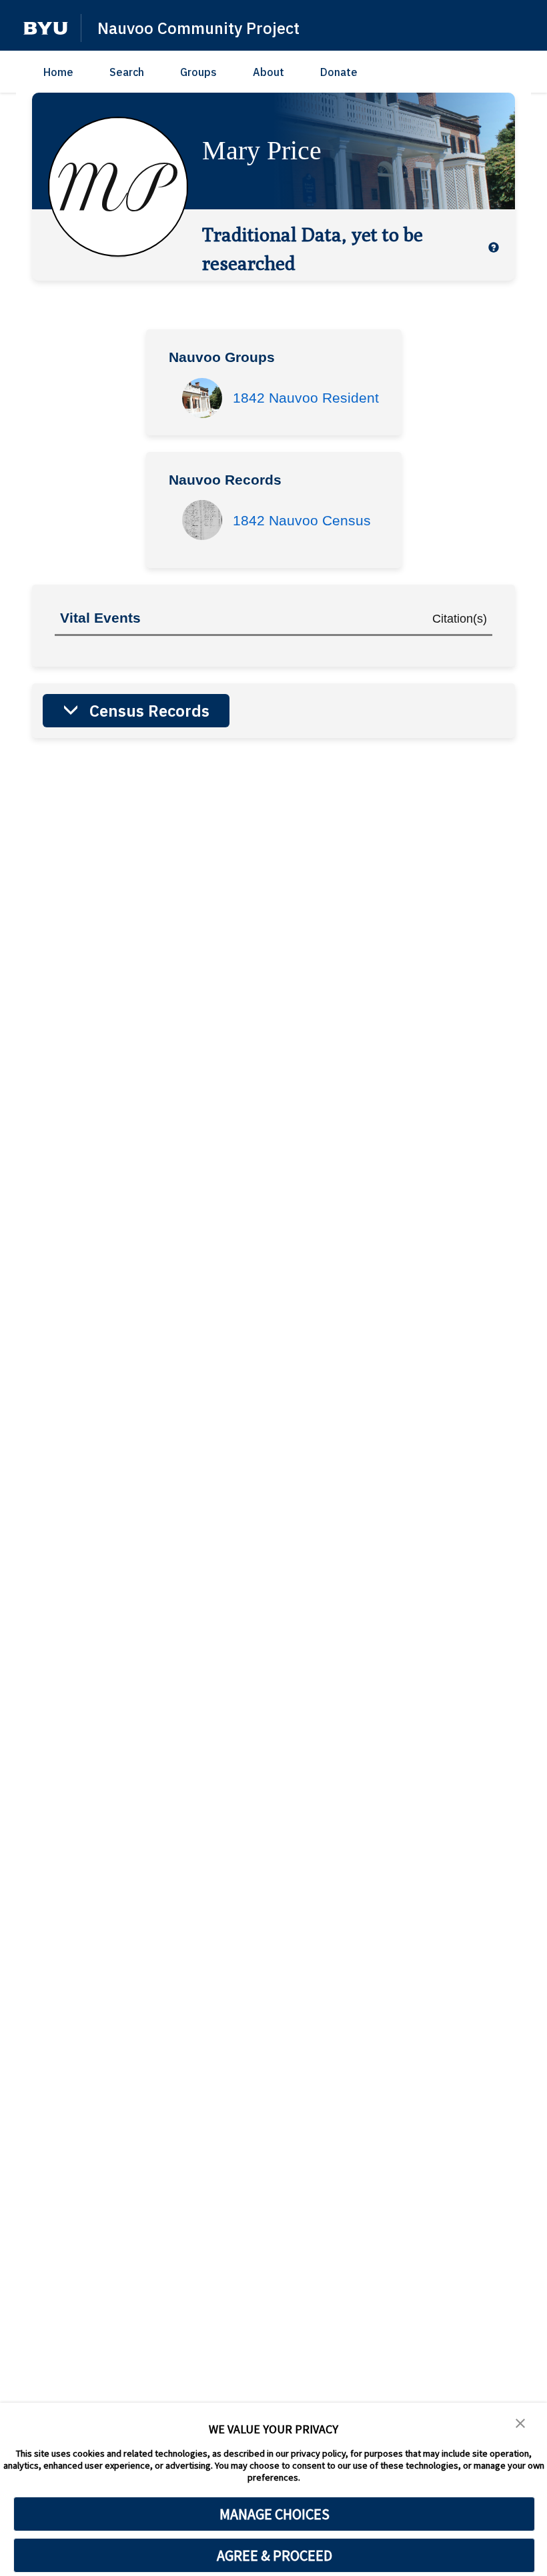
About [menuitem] (268, 72)
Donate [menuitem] (339, 72)
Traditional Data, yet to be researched (313, 248)
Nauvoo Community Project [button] (198, 28)
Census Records (149, 711)
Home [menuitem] (58, 72)
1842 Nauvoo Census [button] (302, 520)
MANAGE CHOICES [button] (275, 2514)
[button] (46, 28)
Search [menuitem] (127, 72)
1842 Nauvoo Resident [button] (306, 398)
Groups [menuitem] (198, 72)
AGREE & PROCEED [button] (275, 2555)
